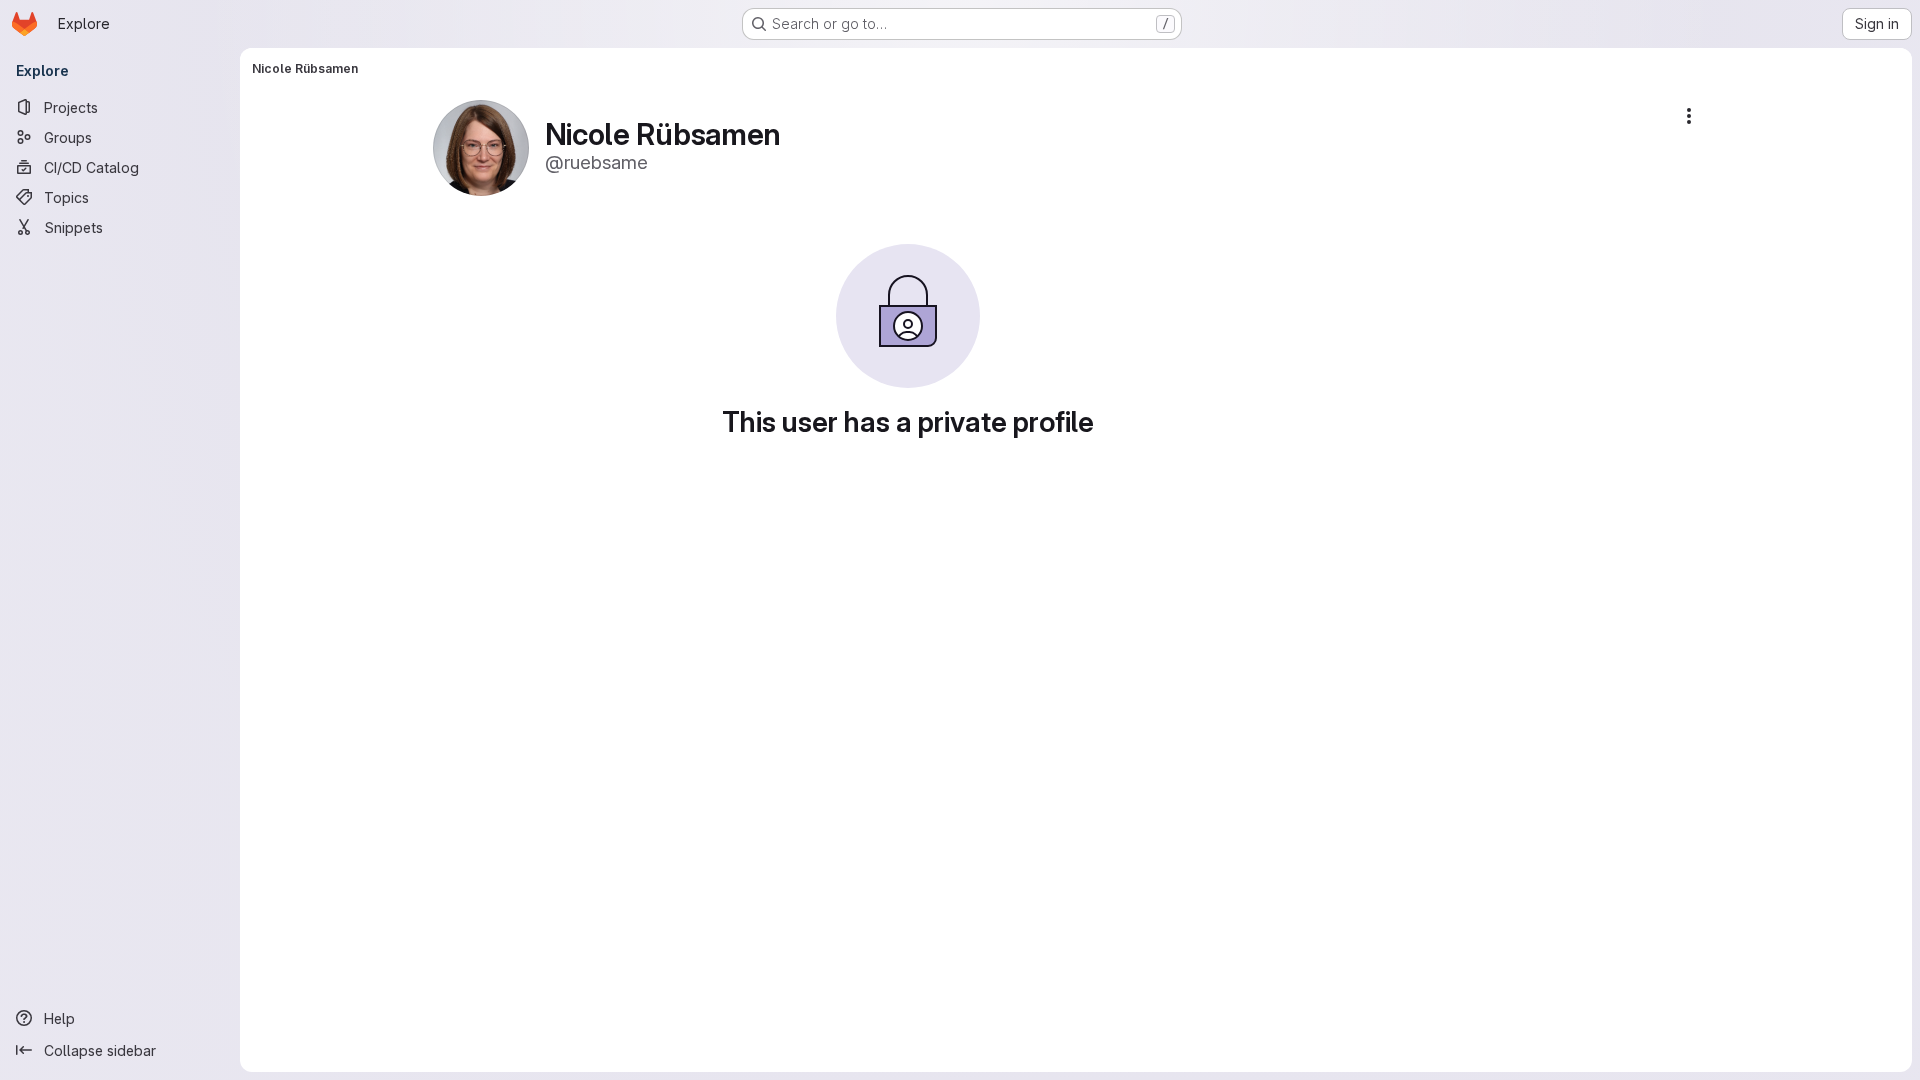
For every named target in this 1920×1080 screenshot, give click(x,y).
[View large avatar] (481, 146)
